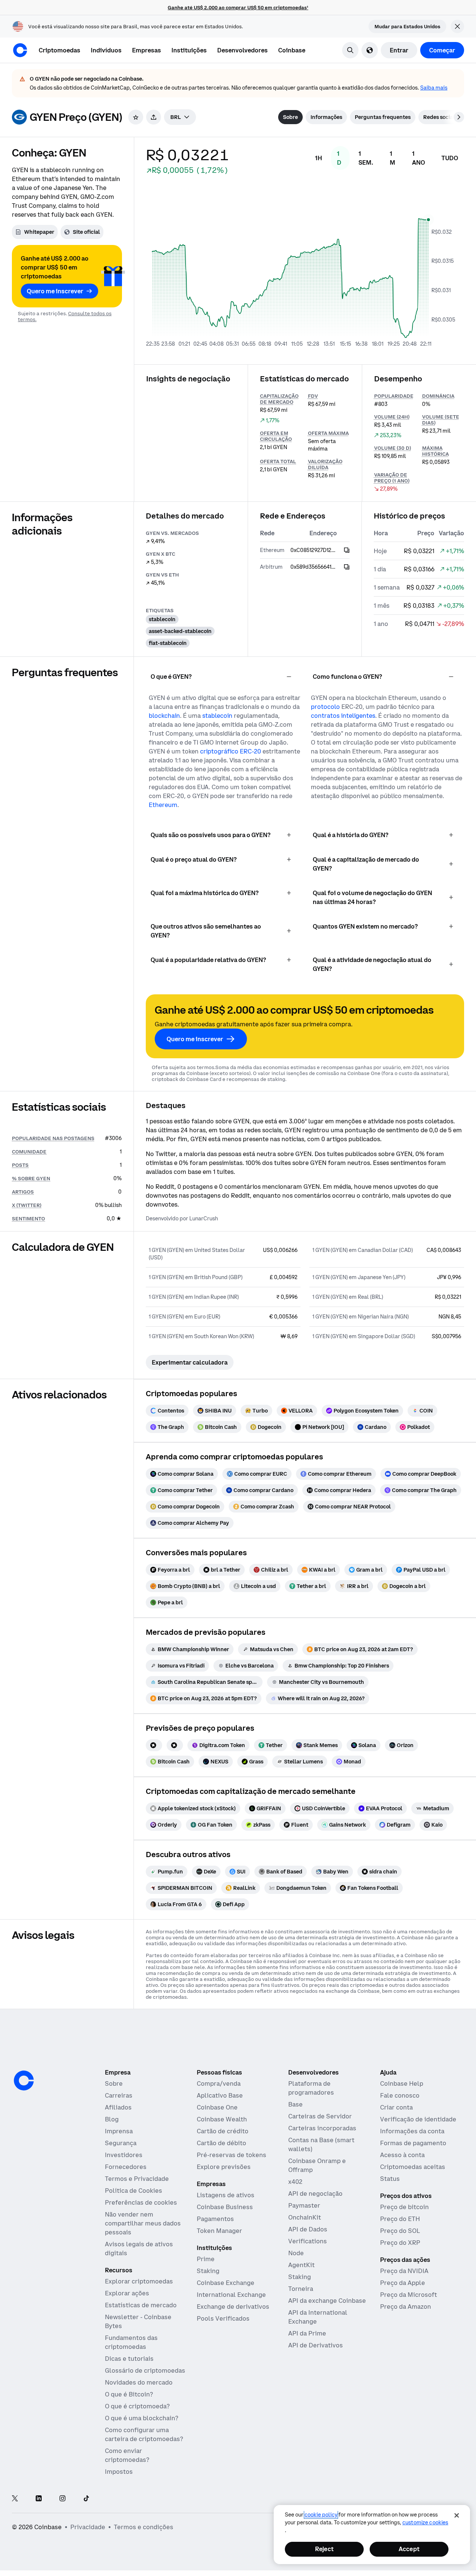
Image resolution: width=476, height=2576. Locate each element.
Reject (324, 2549)
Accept (409, 2549)
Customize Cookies (425, 2522)
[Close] (457, 2515)
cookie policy (321, 2515)
